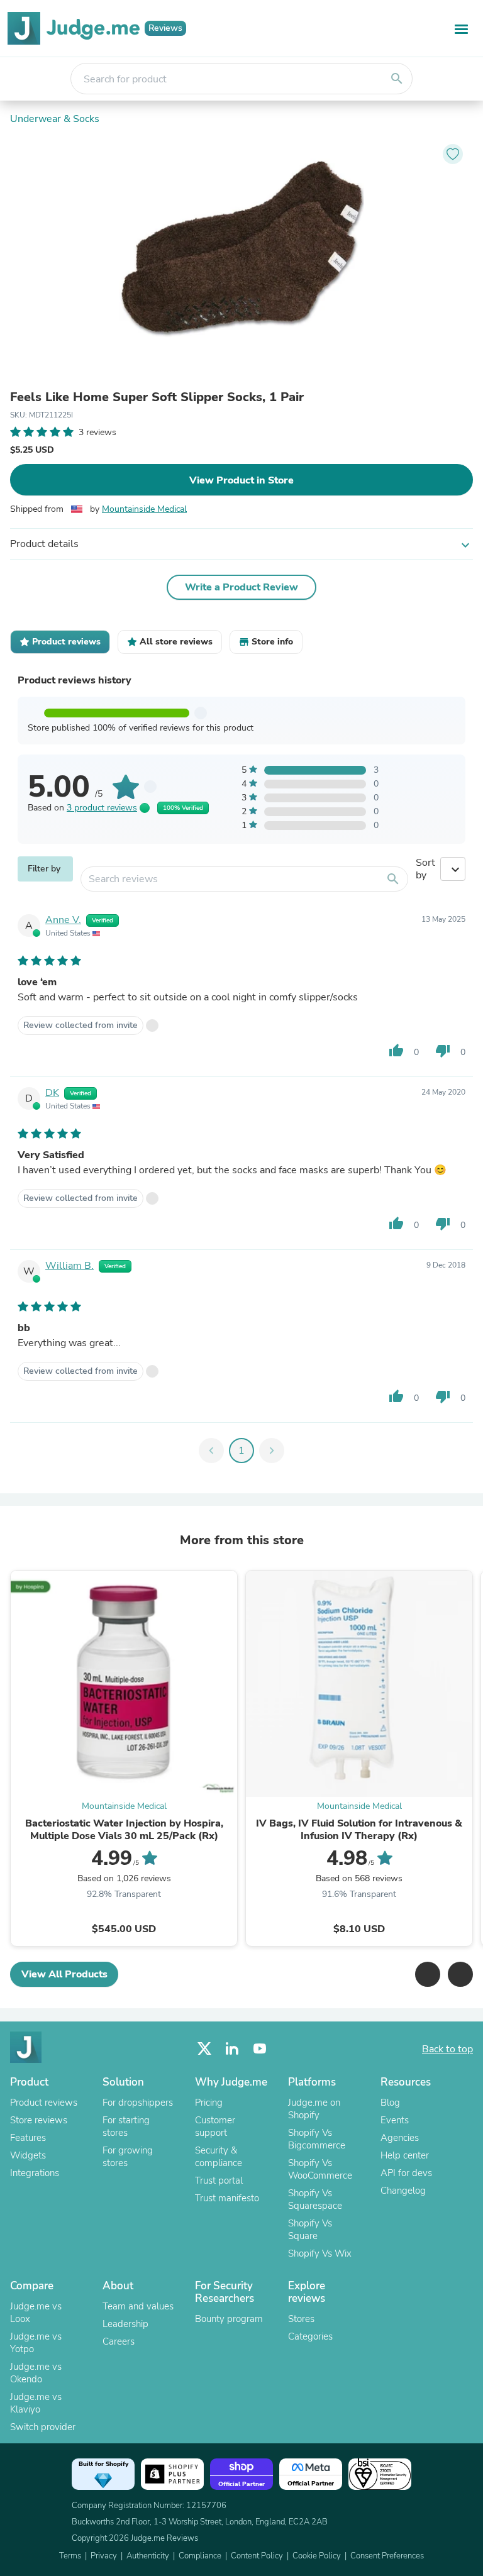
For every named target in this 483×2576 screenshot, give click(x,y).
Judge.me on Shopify (314, 2109)
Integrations (35, 2173)
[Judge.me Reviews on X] (204, 2049)
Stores (301, 2319)
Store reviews (39, 2120)
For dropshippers (138, 2103)
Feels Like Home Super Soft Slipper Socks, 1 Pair (157, 397)
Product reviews (44, 2103)
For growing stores (128, 2157)
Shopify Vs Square (310, 2230)
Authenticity (148, 2556)
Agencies (400, 2138)
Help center (405, 2155)
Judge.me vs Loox (36, 2313)
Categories (310, 2336)
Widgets (28, 2155)
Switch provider (43, 2427)
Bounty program (229, 2319)
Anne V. (63, 920)
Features (28, 2138)
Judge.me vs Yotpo (36, 2343)
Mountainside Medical (144, 509)
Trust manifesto (227, 2198)
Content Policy (257, 2556)
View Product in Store (241, 480)
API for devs (406, 2173)
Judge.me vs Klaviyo (36, 2403)
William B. (69, 1266)
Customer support (215, 2126)
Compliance (200, 2556)
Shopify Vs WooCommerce (320, 2169)
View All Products (64, 1974)
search (397, 79)
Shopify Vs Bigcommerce (317, 2139)
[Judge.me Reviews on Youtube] (260, 2049)
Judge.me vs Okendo (36, 2373)
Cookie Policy (317, 2556)
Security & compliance (219, 2157)
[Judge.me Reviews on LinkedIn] (232, 2049)
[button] (428, 1974)
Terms (70, 2556)
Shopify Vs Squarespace (315, 2199)
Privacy (104, 2556)
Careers (119, 2341)
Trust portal (219, 2181)
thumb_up (396, 1051)
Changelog (403, 2191)
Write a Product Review (241, 587)
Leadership (125, 2324)
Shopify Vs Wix (320, 2253)
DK (52, 1093)
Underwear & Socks (55, 119)
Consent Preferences (387, 2556)
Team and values (138, 2306)
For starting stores (126, 2126)
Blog (390, 2103)
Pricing (209, 2103)
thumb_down (443, 1051)
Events (395, 2120)
